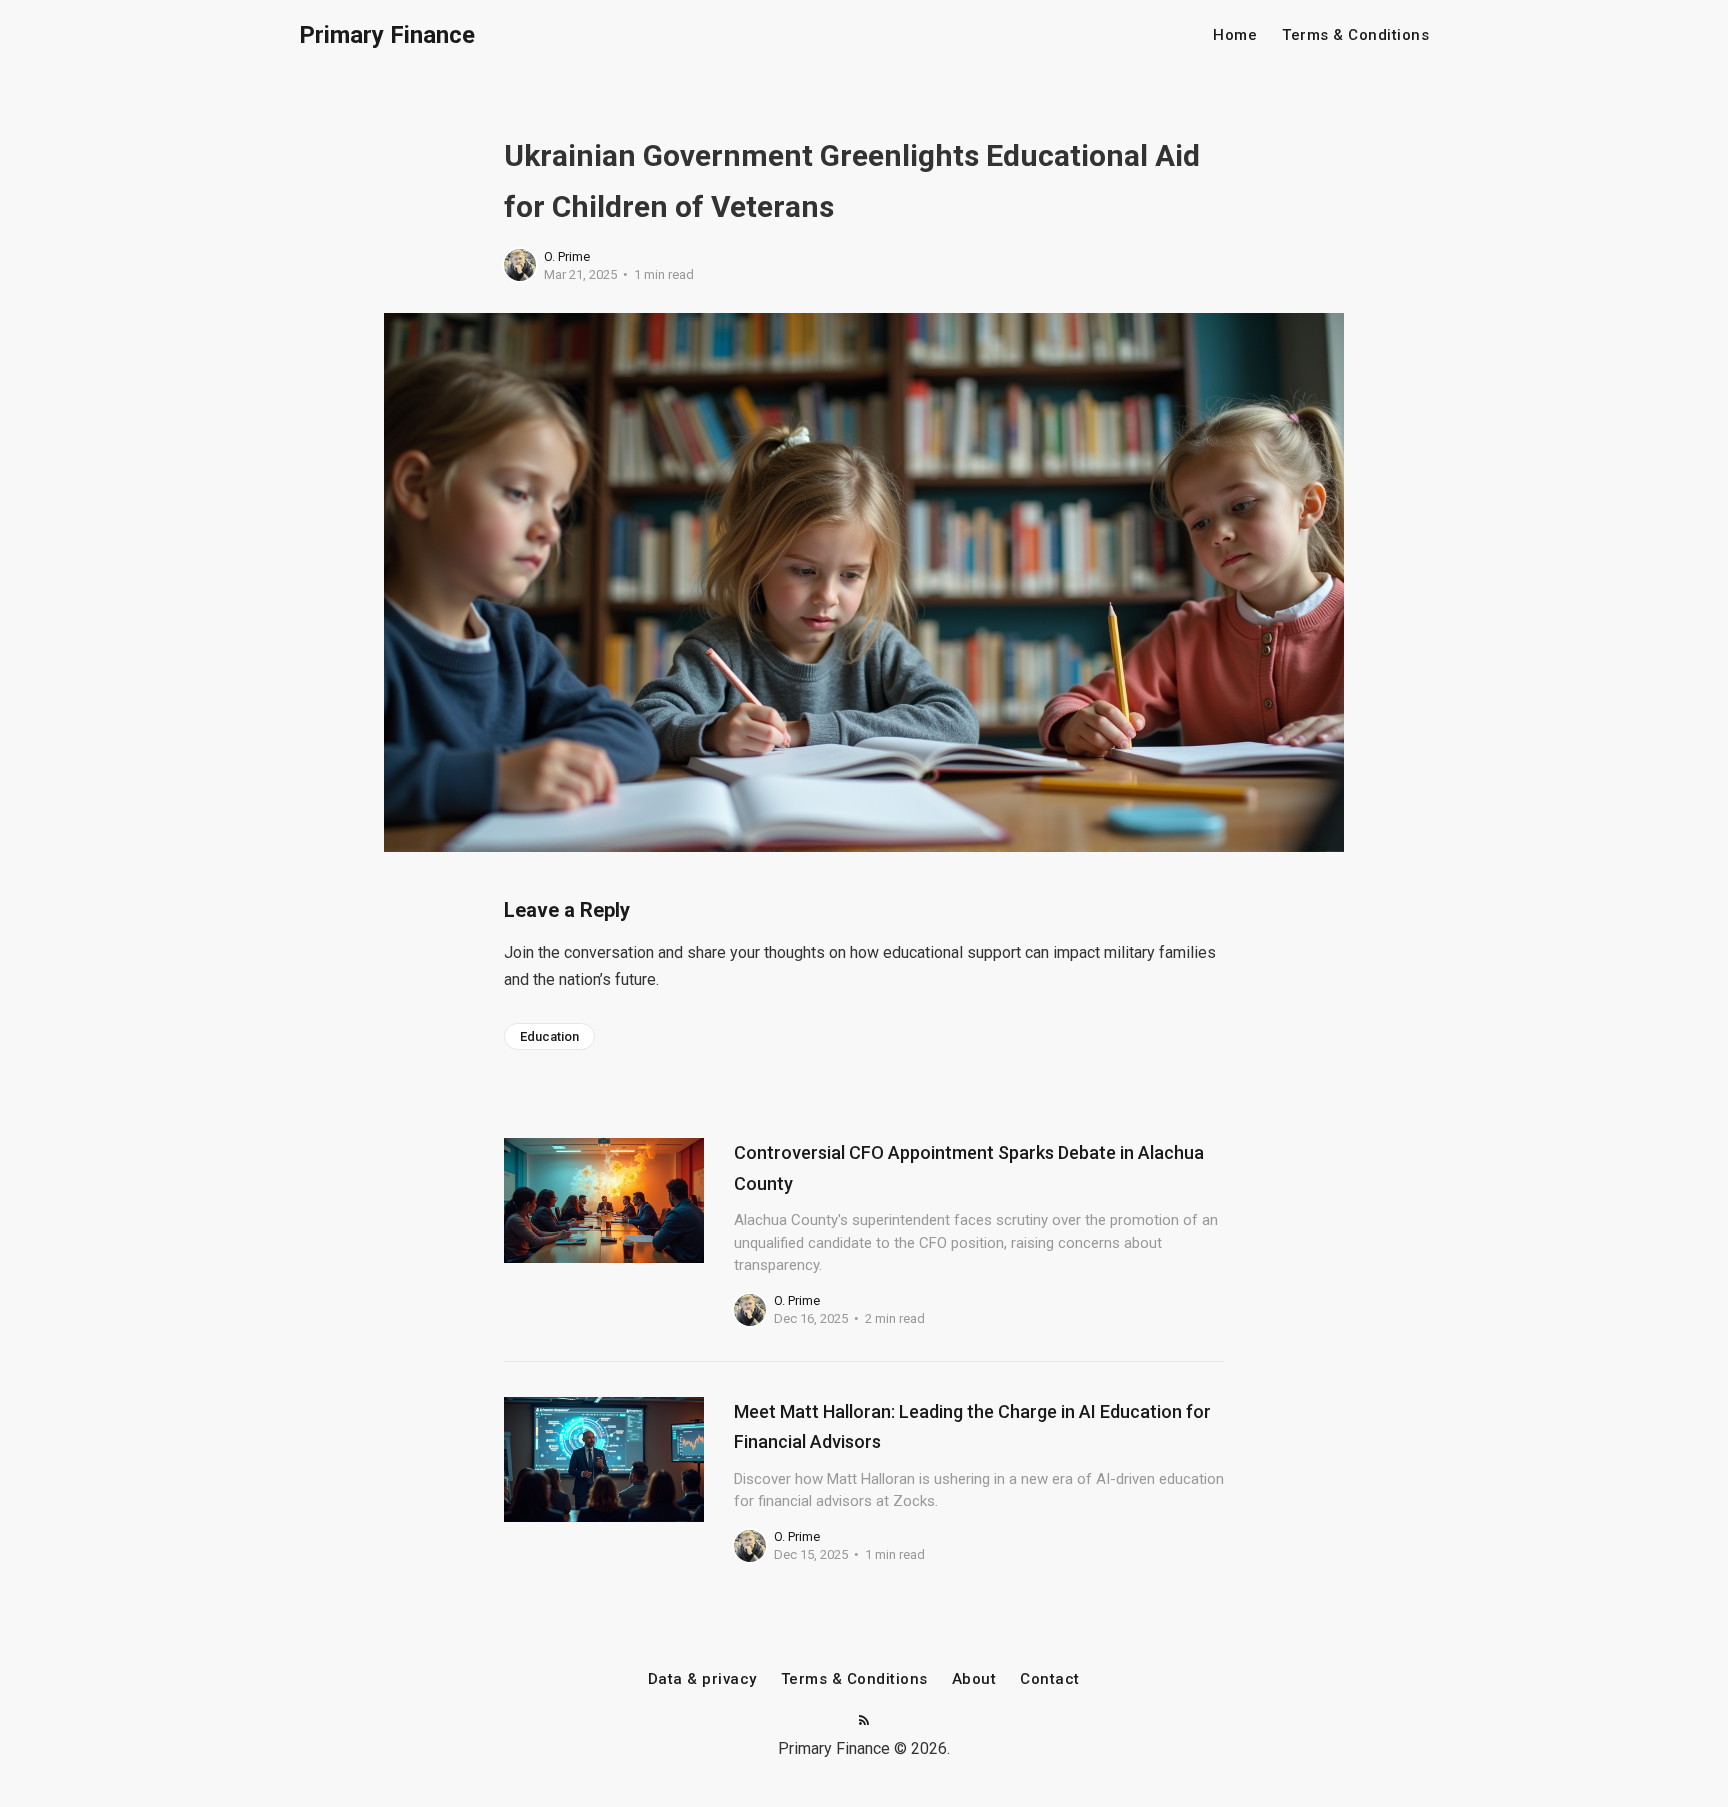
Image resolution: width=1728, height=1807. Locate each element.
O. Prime (567, 256)
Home (1235, 35)
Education (549, 1036)
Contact (1050, 1679)
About (974, 1679)
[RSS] (864, 1721)
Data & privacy (702, 1679)
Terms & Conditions (1355, 35)
